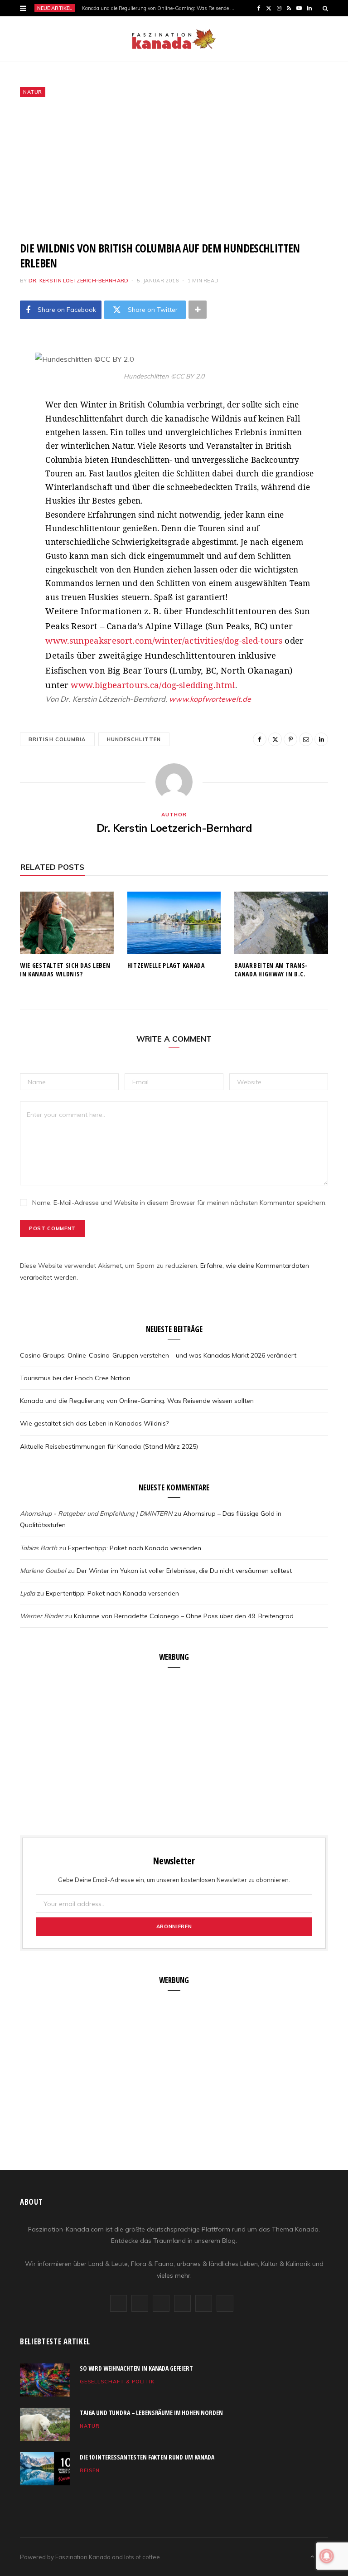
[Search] (325, 8)
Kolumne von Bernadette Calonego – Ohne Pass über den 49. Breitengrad (184, 1616)
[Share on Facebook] (13, 386)
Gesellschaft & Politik (117, 2382)
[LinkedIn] (13, 478)
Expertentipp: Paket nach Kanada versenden (135, 1548)
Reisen (90, 2470)
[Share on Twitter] (13, 409)
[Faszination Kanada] (174, 39)
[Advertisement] (174, 169)
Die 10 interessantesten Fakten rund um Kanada (147, 2457)
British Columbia (57, 739)
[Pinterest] (13, 432)
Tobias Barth (39, 1548)
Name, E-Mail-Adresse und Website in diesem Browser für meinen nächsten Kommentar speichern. (179, 1203)
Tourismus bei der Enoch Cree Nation (75, 1378)
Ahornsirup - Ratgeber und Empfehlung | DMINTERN (96, 1514)
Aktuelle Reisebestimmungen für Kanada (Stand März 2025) (109, 1446)
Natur (33, 92)
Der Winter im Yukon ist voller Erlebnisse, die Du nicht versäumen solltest (184, 1571)
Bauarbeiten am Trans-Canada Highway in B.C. (271, 970)
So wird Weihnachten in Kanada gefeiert (136, 2368)
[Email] (13, 455)
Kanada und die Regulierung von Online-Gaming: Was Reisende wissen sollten (161, 8)
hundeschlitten (134, 739)
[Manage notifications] (327, 2556)
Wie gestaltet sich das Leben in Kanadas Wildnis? (65, 970)
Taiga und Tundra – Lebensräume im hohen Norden (151, 2413)
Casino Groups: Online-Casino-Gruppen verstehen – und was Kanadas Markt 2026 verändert (158, 1355)
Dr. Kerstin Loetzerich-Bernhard (79, 281)
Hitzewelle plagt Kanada (166, 965)
